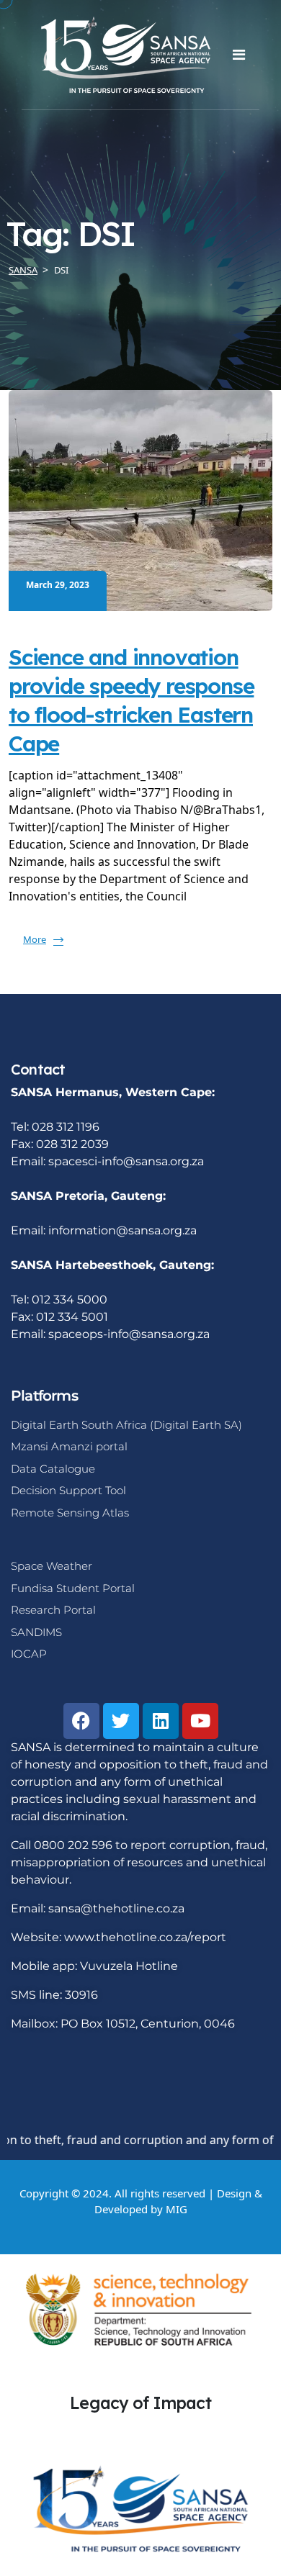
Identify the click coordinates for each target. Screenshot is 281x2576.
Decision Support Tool (68, 1490)
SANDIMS (36, 1632)
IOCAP (29, 1654)
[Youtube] (200, 1721)
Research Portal (53, 1610)
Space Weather (52, 1566)
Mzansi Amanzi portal (69, 1446)
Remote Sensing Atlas (70, 1513)
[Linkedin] (161, 1721)
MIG (177, 2209)
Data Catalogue (53, 1469)
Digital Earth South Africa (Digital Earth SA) (126, 1425)
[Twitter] (121, 1721)
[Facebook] (81, 1721)
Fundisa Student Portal (73, 1588)
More (35, 939)
